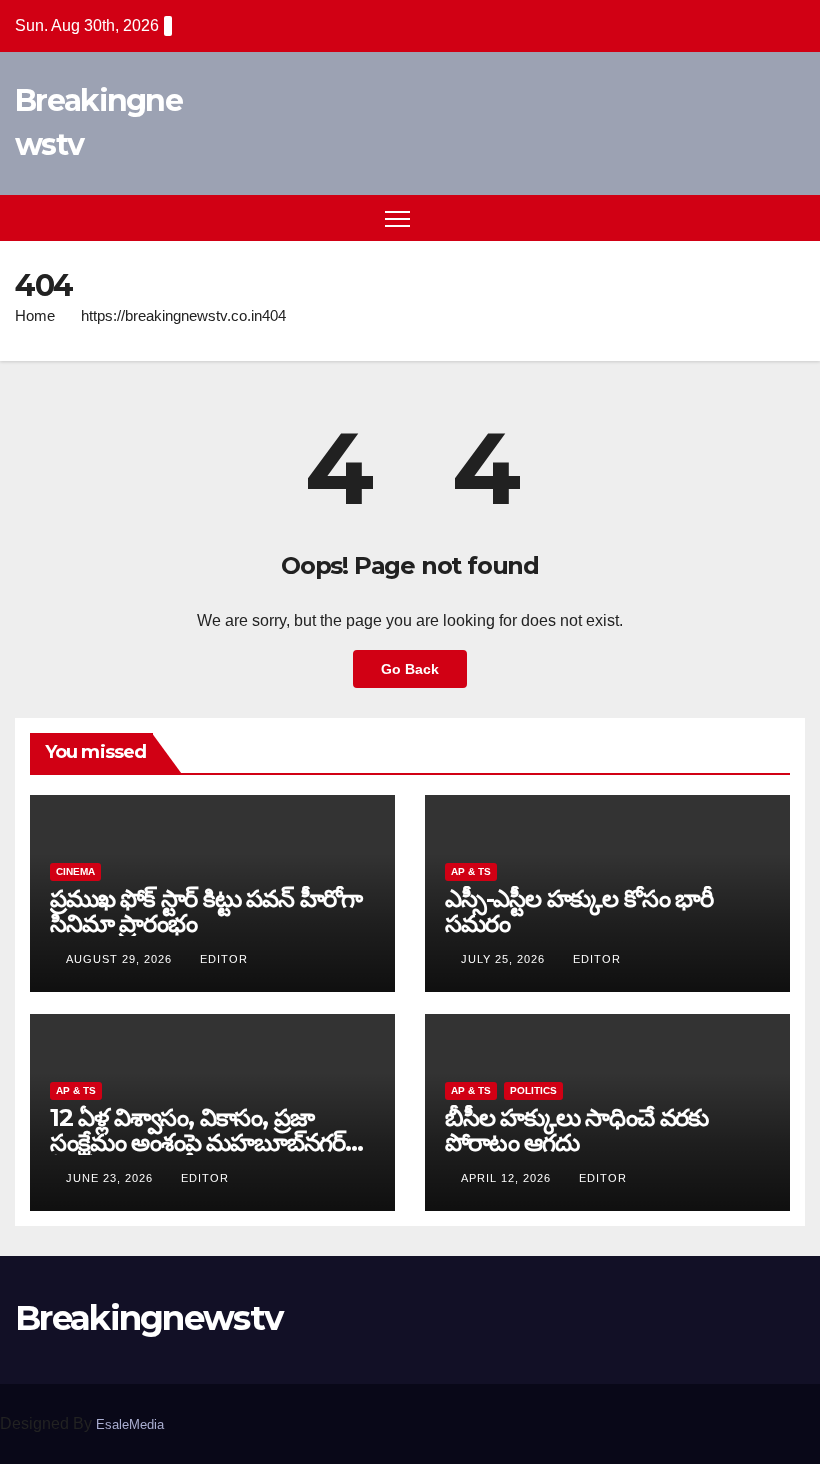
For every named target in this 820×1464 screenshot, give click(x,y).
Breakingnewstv (148, 1318)
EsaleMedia (130, 1424)
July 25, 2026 (505, 959)
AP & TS (471, 871)
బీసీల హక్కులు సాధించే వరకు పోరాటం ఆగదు (576, 1130)
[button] (755, 217)
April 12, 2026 (508, 1178)
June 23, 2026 (111, 1178)
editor (224, 959)
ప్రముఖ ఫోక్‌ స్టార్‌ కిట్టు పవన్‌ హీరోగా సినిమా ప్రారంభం (206, 911)
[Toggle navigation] (397, 218)
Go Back (410, 669)
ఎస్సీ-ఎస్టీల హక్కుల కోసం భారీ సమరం (579, 911)
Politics (533, 1090)
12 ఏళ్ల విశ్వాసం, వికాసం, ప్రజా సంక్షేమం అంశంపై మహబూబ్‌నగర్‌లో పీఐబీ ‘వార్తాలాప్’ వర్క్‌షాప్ (209, 1142)
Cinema (75, 871)
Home (35, 315)
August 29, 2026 (121, 959)
